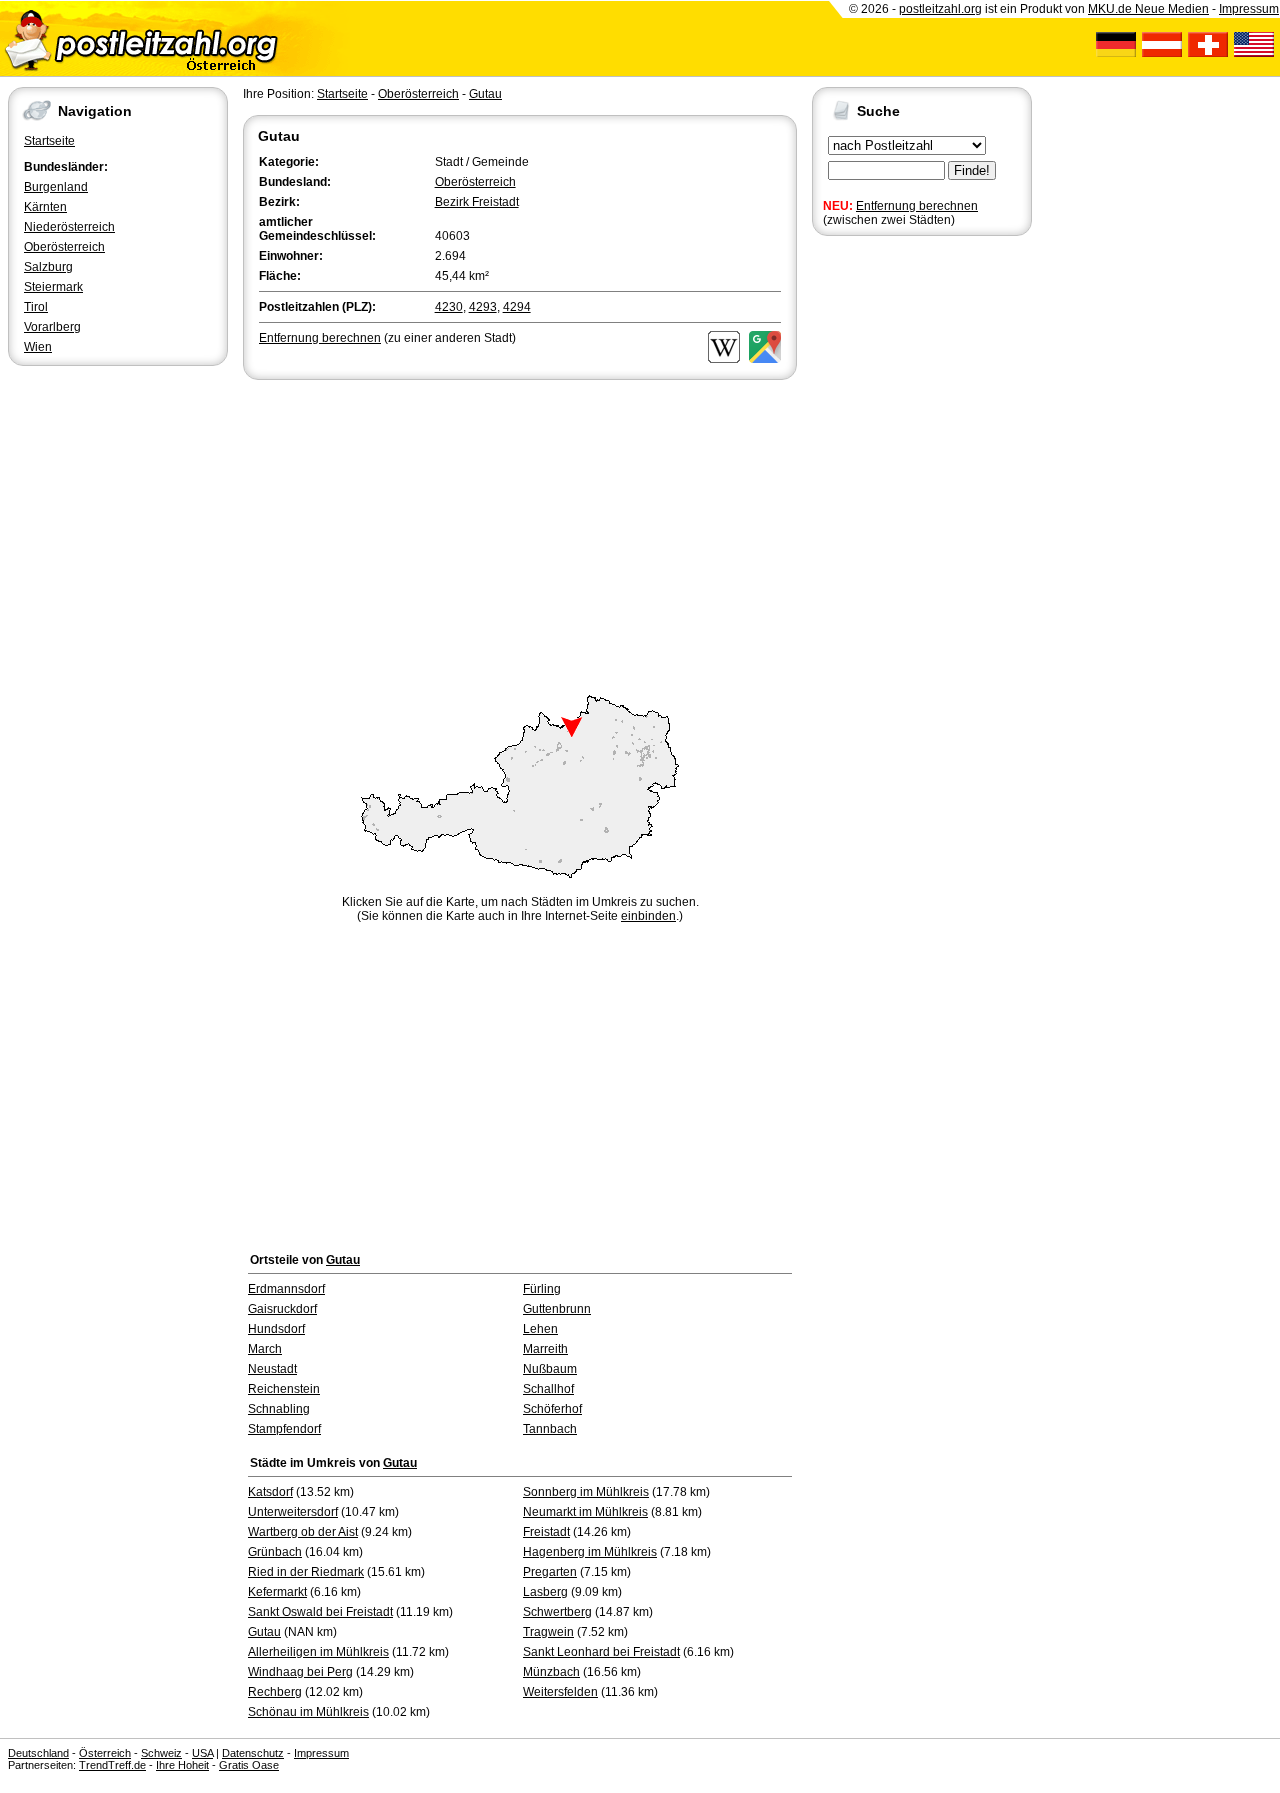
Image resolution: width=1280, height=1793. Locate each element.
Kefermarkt (277, 1592)
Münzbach (551, 1672)
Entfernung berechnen (917, 206)
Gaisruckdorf (282, 1309)
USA (202, 1753)
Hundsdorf (276, 1329)
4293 (483, 307)
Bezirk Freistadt (477, 202)
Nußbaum (550, 1369)
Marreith (545, 1349)
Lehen (540, 1329)
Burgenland (56, 187)
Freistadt (546, 1532)
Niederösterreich (69, 227)
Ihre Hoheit (182, 1765)
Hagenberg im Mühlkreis (590, 1552)
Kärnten (45, 207)
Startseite (49, 141)
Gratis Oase (249, 1765)
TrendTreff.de (112, 1765)
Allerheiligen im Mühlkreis (318, 1652)
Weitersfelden (560, 1692)
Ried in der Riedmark (306, 1572)
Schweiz (161, 1753)
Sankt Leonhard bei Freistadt (601, 1652)
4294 (517, 307)
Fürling (542, 1289)
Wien (38, 347)
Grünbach (275, 1552)
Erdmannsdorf (286, 1289)
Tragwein (548, 1632)
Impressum (1249, 9)
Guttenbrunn (557, 1309)
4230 (449, 307)
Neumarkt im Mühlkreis (585, 1512)
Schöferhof (552, 1409)
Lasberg (545, 1592)
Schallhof (548, 1389)
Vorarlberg (52, 327)
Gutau (485, 94)
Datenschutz (253, 1753)
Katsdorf (270, 1492)
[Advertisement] (520, 534)
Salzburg (48, 267)
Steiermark (53, 287)
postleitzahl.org (940, 9)
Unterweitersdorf (293, 1512)
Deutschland (38, 1753)
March (265, 1349)
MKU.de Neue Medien (1148, 9)
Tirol (36, 307)
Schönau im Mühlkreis (308, 1712)
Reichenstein (284, 1389)
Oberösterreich (64, 247)
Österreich (105, 1753)
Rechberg (275, 1692)
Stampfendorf (284, 1429)
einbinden (648, 916)
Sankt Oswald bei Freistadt (320, 1612)
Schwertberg (557, 1612)
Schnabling (279, 1409)
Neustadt (272, 1369)
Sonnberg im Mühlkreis (586, 1492)
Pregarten (550, 1572)
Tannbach (550, 1429)
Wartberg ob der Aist (303, 1532)
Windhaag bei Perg (300, 1672)
